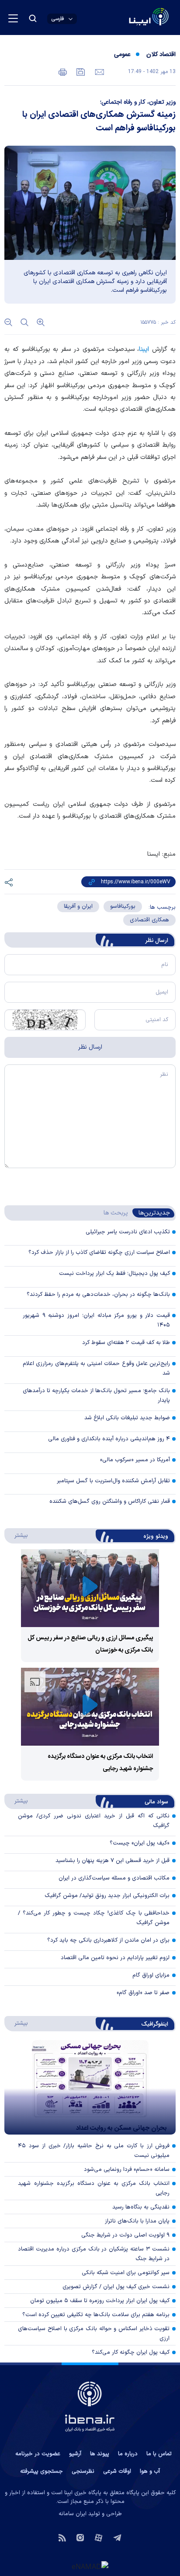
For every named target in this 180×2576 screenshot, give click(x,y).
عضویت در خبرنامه (38, 2454)
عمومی (122, 55)
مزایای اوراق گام (151, 1975)
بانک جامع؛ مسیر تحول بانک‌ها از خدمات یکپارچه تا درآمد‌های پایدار (96, 1396)
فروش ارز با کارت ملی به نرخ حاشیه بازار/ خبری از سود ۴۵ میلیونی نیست (94, 2151)
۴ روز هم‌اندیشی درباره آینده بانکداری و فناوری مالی (109, 1439)
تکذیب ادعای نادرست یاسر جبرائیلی (128, 1232)
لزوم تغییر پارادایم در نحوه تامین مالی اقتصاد (115, 1958)
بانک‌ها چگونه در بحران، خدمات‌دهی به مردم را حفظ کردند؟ (98, 1295)
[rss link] (62, 2537)
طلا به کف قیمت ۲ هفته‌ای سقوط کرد (126, 1343)
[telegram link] (117, 2537)
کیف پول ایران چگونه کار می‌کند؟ (131, 2352)
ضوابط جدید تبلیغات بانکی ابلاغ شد (127, 1418)
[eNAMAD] (90, 2566)
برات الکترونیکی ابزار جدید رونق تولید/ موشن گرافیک (107, 1896)
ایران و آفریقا (78, 906)
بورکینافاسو (123, 906)
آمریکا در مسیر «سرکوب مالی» (135, 1460)
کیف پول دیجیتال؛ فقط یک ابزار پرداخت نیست (114, 1274)
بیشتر (17, 1535)
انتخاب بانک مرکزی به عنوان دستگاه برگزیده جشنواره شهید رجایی (94, 2188)
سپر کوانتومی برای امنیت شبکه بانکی (126, 2273)
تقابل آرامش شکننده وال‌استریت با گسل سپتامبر (113, 1481)
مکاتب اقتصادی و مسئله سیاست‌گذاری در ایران (114, 1878)
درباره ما (128, 2454)
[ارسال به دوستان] (99, 71)
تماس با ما (159, 2454)
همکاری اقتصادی (149, 920)
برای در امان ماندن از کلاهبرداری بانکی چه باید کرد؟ (108, 1940)
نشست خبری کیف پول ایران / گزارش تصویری (116, 2287)
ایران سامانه (73, 2514)
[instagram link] (80, 2537)
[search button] (33, 18)
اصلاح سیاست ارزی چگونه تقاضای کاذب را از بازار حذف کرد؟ (99, 1253)
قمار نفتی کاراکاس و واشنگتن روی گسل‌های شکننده (110, 1501)
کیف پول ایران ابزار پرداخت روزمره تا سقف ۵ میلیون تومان (100, 2301)
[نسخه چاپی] (63, 71)
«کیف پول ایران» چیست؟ (140, 1843)
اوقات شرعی (117, 2471)
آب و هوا (150, 2471)
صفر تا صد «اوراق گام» (143, 1993)
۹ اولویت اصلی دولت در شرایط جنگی (125, 2235)
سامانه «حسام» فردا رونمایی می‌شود (127, 2170)
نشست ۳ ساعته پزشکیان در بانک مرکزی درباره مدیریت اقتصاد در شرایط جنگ (94, 2254)
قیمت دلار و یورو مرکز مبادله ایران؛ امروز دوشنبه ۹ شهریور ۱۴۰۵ (96, 1320)
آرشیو (75, 2454)
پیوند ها (100, 2454)
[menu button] (13, 18)
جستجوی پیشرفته (42, 2471)
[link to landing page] (128, 18)
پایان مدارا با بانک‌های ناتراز (137, 2221)
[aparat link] (99, 2537)
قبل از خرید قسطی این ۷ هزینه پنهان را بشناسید (112, 1861)
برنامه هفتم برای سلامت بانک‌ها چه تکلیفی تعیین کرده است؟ (96, 2315)
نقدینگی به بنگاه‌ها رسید (141, 2207)
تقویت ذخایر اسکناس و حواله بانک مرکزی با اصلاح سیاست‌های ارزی (94, 2334)
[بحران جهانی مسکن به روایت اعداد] (90, 2087)
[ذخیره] (80, 71)
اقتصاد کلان (161, 55)
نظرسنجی (83, 2471)
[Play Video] (90, 1588)
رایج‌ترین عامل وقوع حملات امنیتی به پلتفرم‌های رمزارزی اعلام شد (96, 1368)
